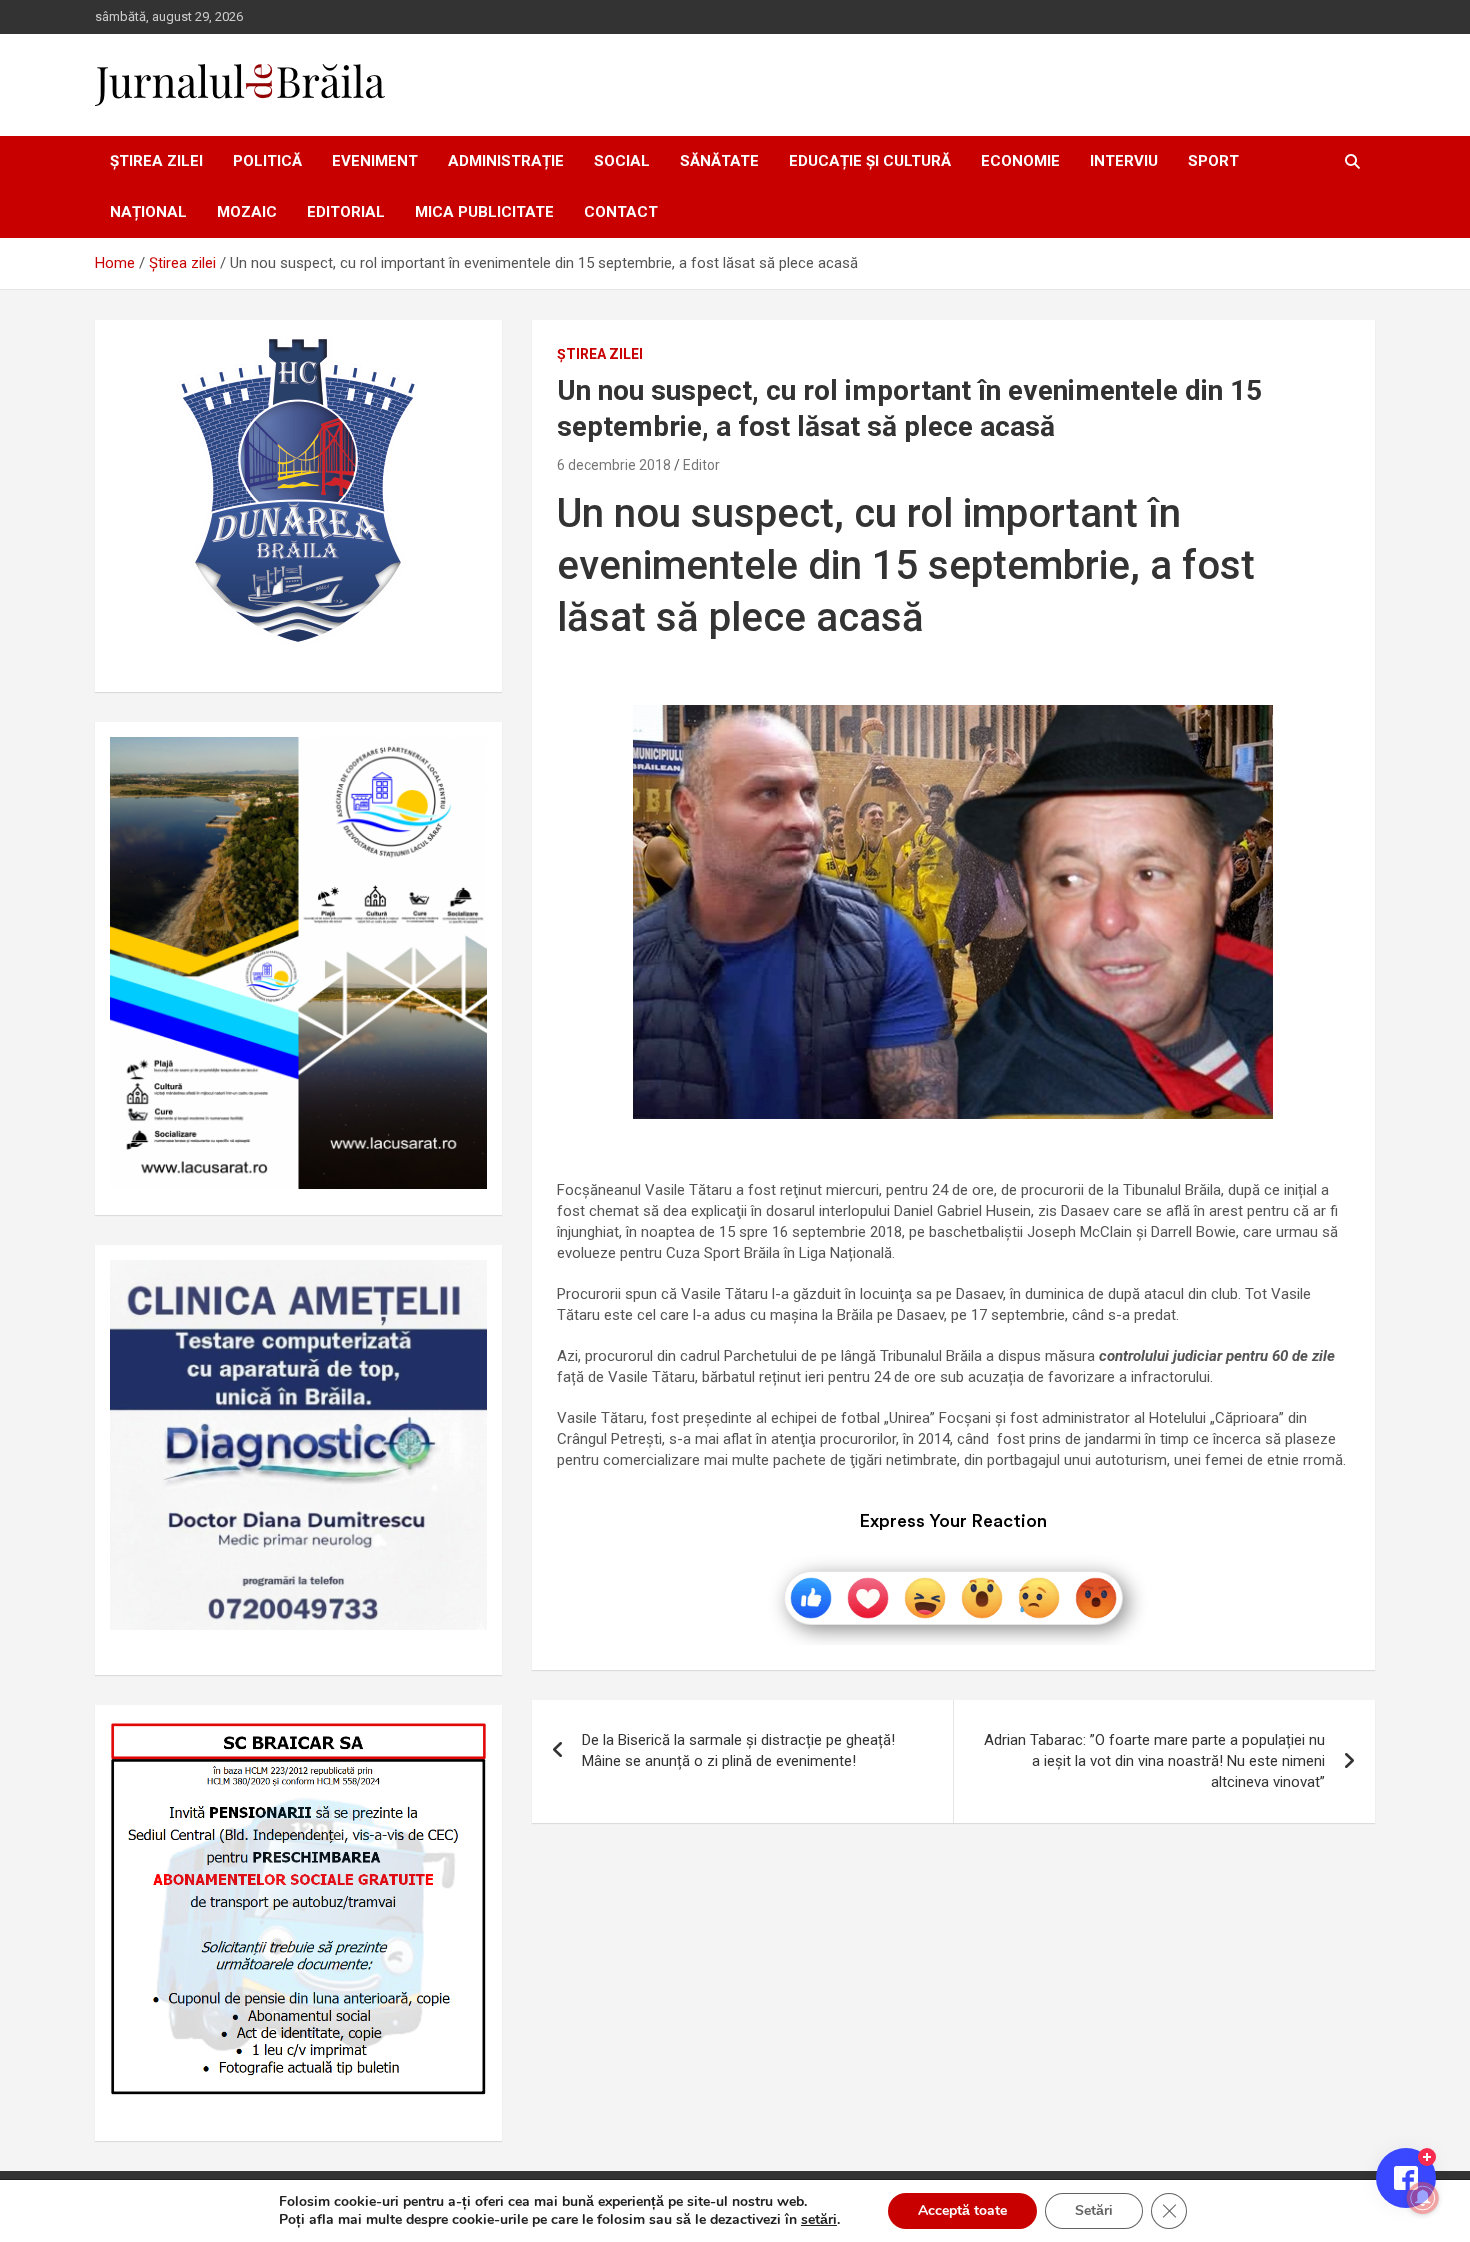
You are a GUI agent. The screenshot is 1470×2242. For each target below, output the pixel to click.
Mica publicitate (484, 212)
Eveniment (375, 161)
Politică (267, 161)
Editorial (346, 212)
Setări (1094, 2210)
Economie (1020, 161)
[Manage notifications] (1423, 2198)
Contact (621, 212)
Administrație (506, 161)
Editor (701, 465)
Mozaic (247, 212)
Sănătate (719, 161)
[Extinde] (461, 1286)
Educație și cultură (870, 161)
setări (819, 2220)
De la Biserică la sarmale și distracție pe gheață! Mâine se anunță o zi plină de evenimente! (738, 1750)
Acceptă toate (962, 2210)
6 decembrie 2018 (614, 465)
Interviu (1124, 161)
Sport (1213, 161)
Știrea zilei (156, 161)
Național (148, 212)
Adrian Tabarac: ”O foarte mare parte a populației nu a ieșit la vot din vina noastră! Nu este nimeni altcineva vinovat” (1154, 1761)
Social (622, 161)
